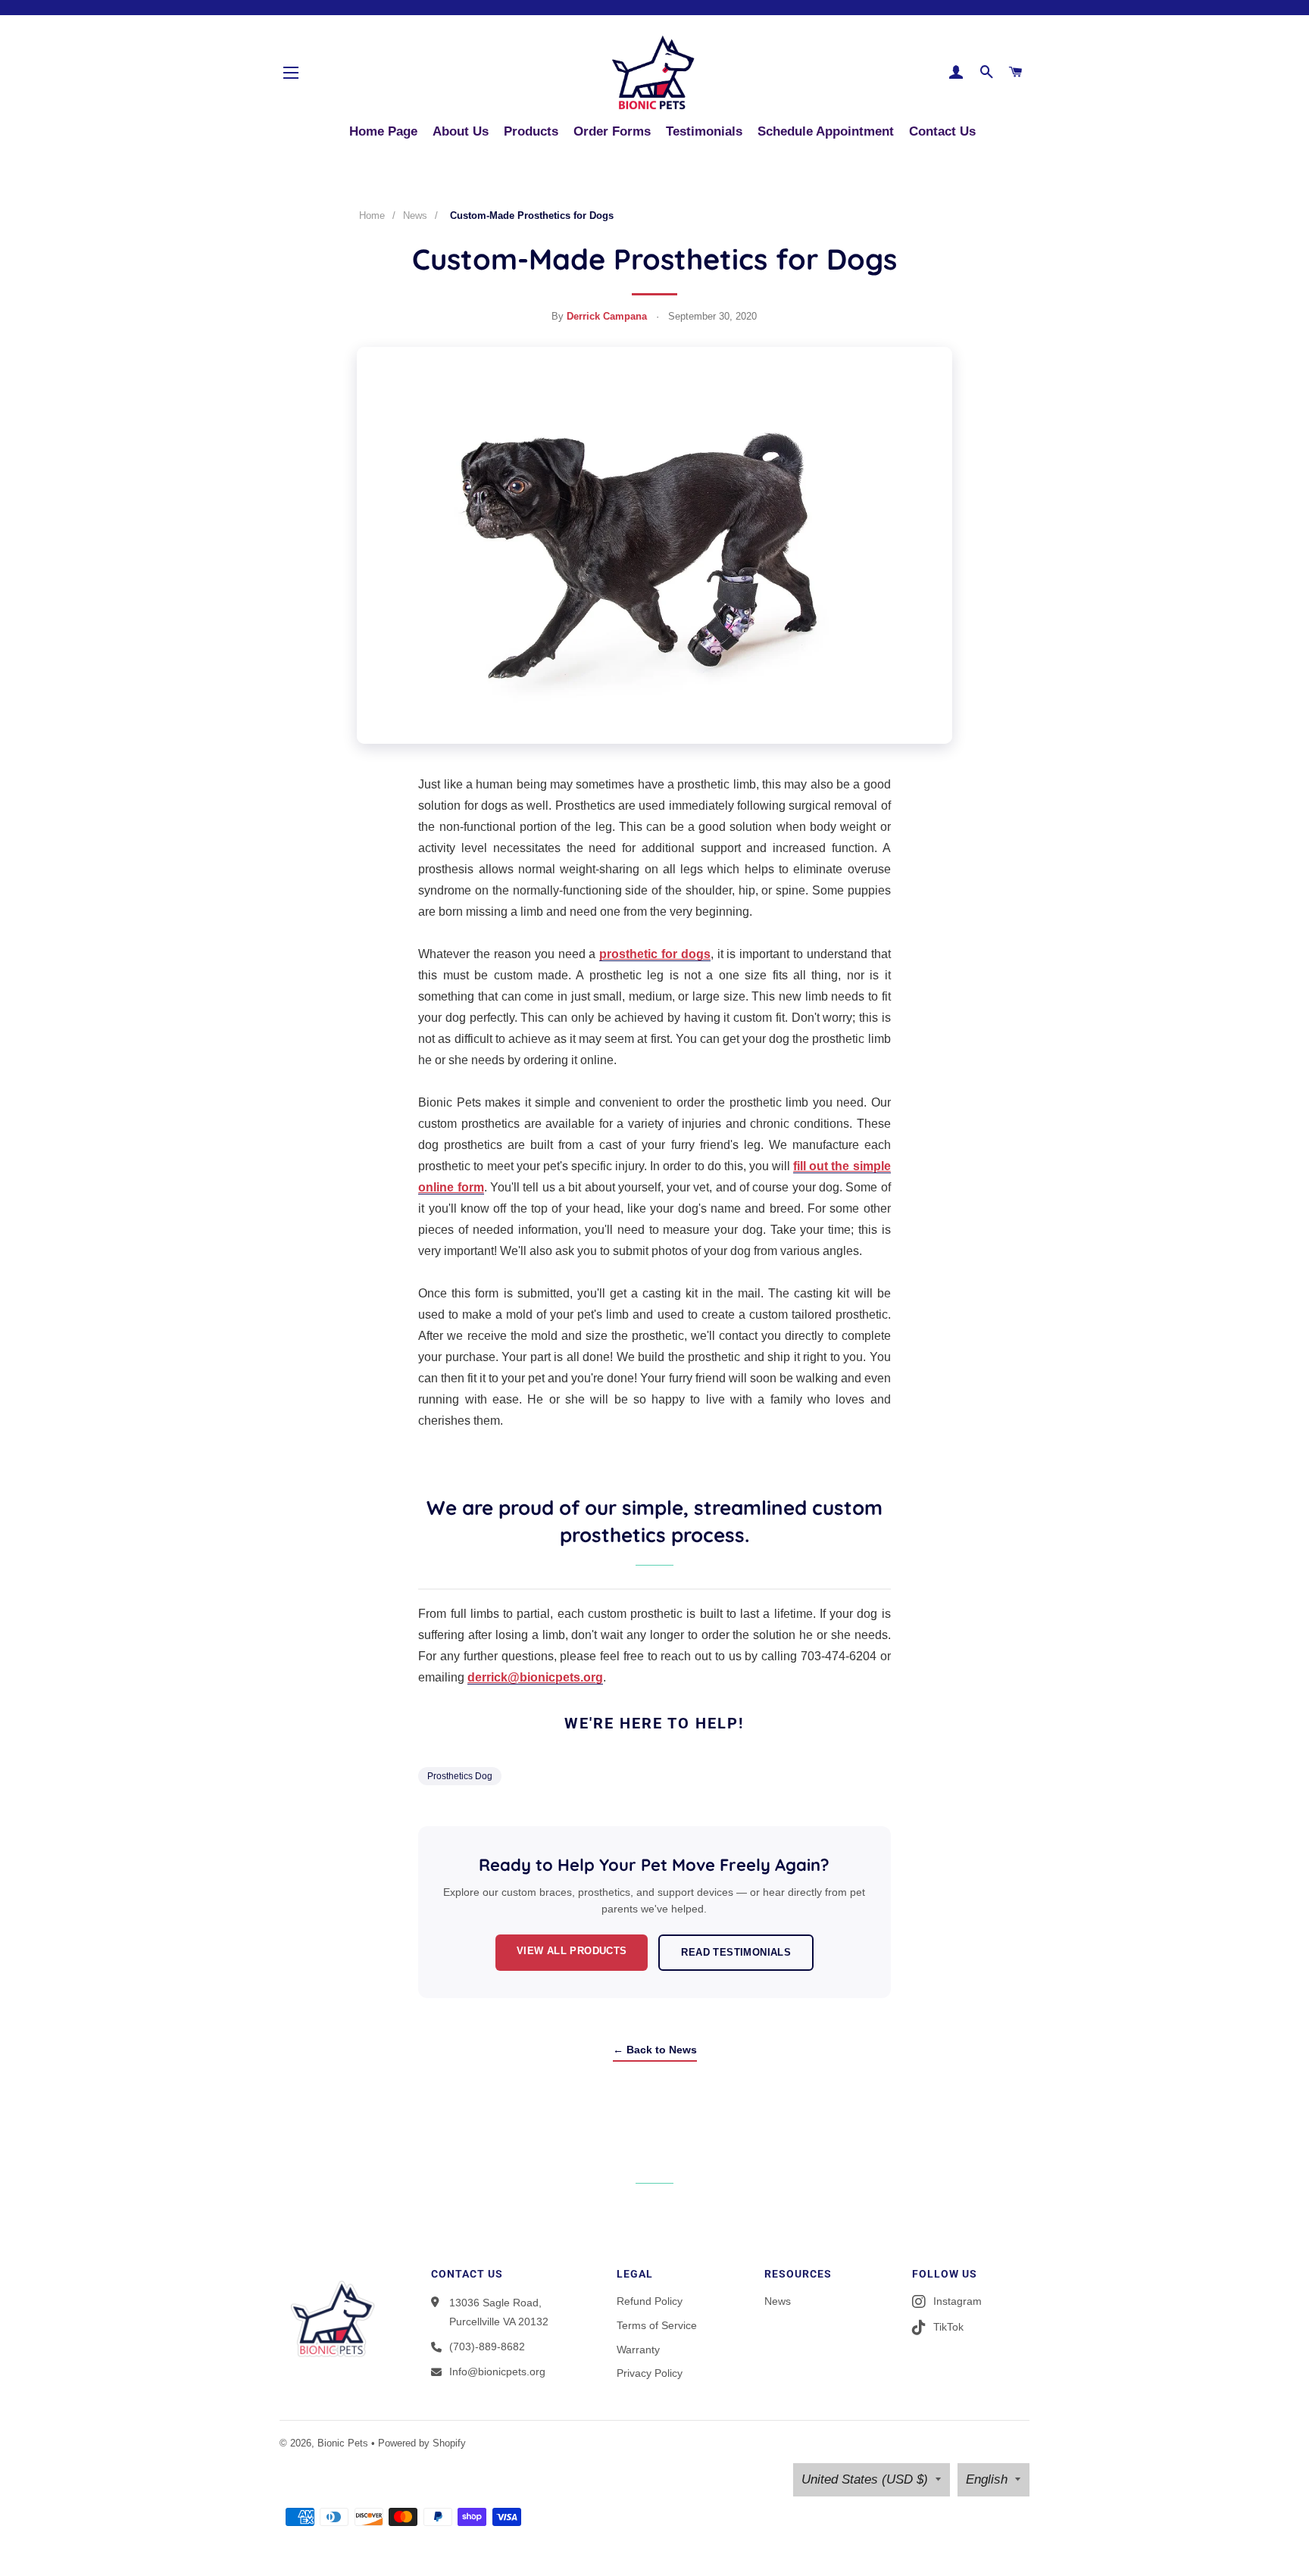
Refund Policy (650, 2301)
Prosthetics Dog (460, 1776)
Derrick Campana (607, 316)
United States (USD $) (865, 2479)
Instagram (958, 2301)
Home (372, 215)
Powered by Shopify (422, 2443)
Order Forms (612, 131)
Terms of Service (657, 2325)
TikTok (948, 2327)
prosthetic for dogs (655, 954)
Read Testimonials (736, 1952)
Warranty (638, 2350)
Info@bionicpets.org (497, 2371)
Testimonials (704, 131)
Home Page (383, 131)
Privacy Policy (650, 2373)
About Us (461, 131)
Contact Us (942, 131)
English (987, 2479)
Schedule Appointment (826, 131)
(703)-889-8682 (487, 2347)
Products (531, 131)
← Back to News (655, 2050)
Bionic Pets (343, 2443)
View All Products (572, 1951)
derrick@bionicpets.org (535, 1677)
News (415, 215)
